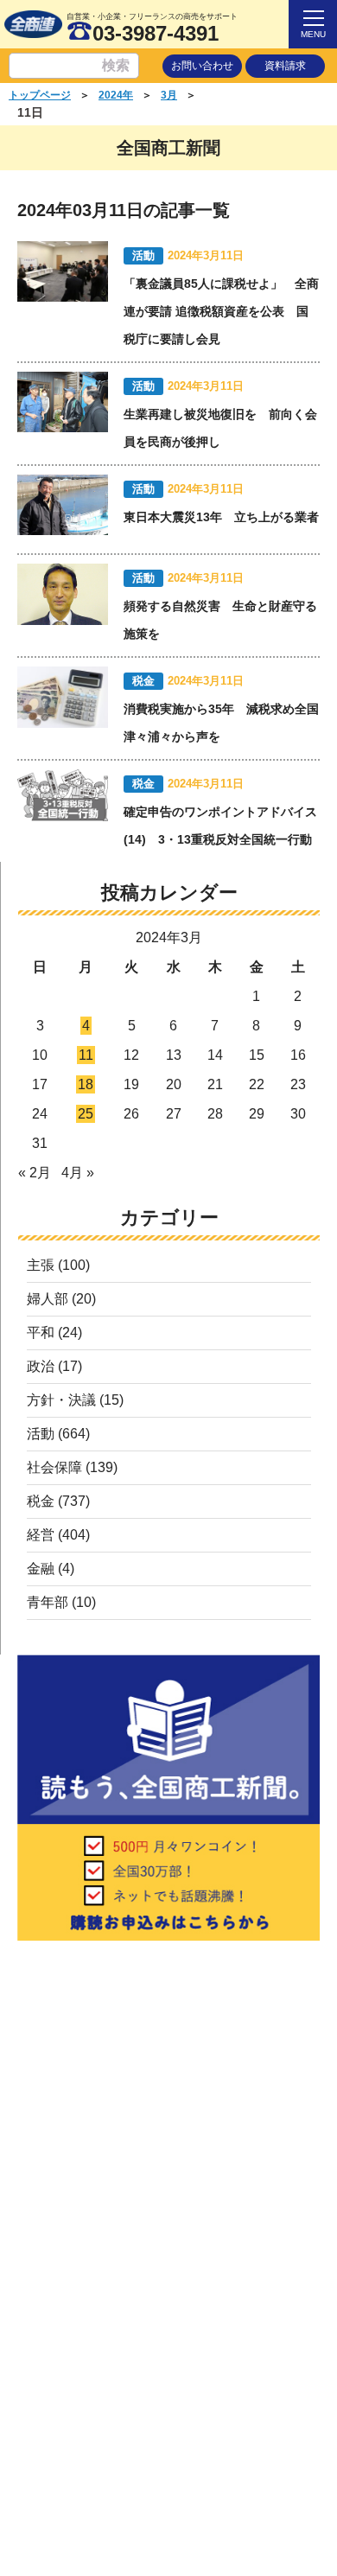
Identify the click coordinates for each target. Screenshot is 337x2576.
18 (86, 1084)
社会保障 (54, 1467)
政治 (41, 1366)
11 (86, 1055)
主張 (41, 1265)
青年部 (48, 1602)
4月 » (78, 1173)
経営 (41, 1535)
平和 (41, 1333)
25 (86, 1114)
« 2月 (35, 1173)
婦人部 (48, 1299)
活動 (41, 1434)
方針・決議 (61, 1400)
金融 (41, 1569)
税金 (41, 1501)
